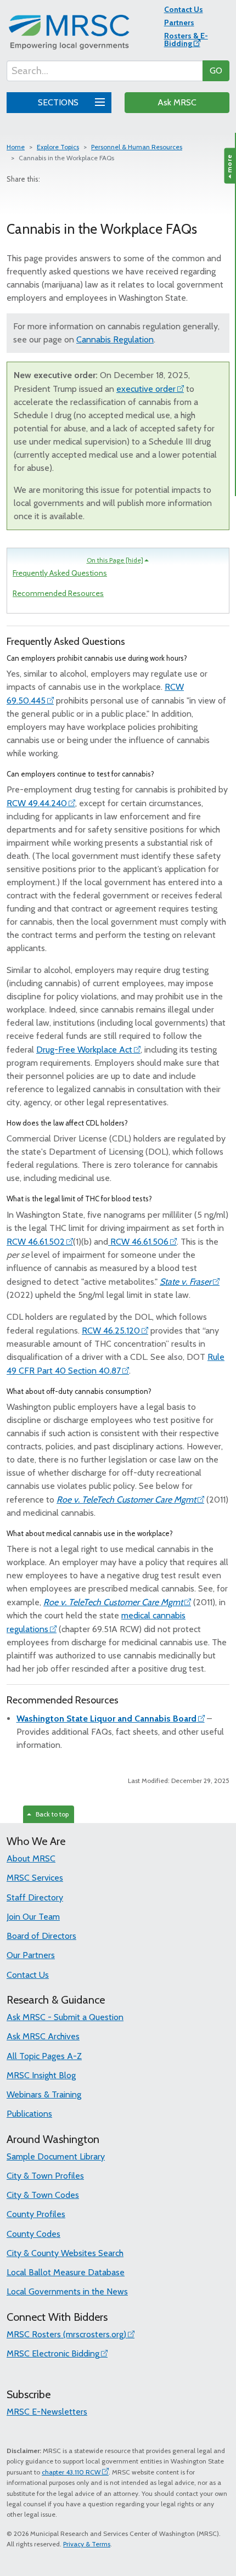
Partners (179, 23)
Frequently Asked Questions (60, 573)
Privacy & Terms (87, 2544)
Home (16, 147)
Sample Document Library (56, 2156)
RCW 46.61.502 (36, 1242)
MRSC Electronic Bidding (53, 2353)
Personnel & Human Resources (137, 147)
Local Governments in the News (67, 2291)
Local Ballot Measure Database (66, 2272)
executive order (146, 389)
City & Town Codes (43, 2195)
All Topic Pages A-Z (44, 2056)
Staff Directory (35, 1897)
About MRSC (31, 1858)
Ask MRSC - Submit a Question (65, 2017)
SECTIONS (59, 102)
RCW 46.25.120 (111, 1331)
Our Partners (31, 1955)
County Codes (33, 2234)
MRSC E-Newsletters (47, 2412)
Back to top (50, 1814)
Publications (29, 2114)
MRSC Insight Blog (41, 2075)
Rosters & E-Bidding (186, 40)
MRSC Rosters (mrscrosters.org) (66, 2334)
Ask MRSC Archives (43, 2036)
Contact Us (184, 9)
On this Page (115, 560)
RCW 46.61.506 (138, 1242)
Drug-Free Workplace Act (84, 1050)
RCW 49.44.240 (37, 803)
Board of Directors (41, 1936)
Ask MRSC (177, 102)
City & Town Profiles (45, 2176)
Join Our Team (33, 1917)
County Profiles (36, 2214)
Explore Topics (58, 147)
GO (216, 71)
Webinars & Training (44, 2094)
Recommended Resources (58, 593)
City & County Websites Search (65, 2253)
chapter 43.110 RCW (71, 2472)
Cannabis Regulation (115, 339)
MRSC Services (35, 1878)
